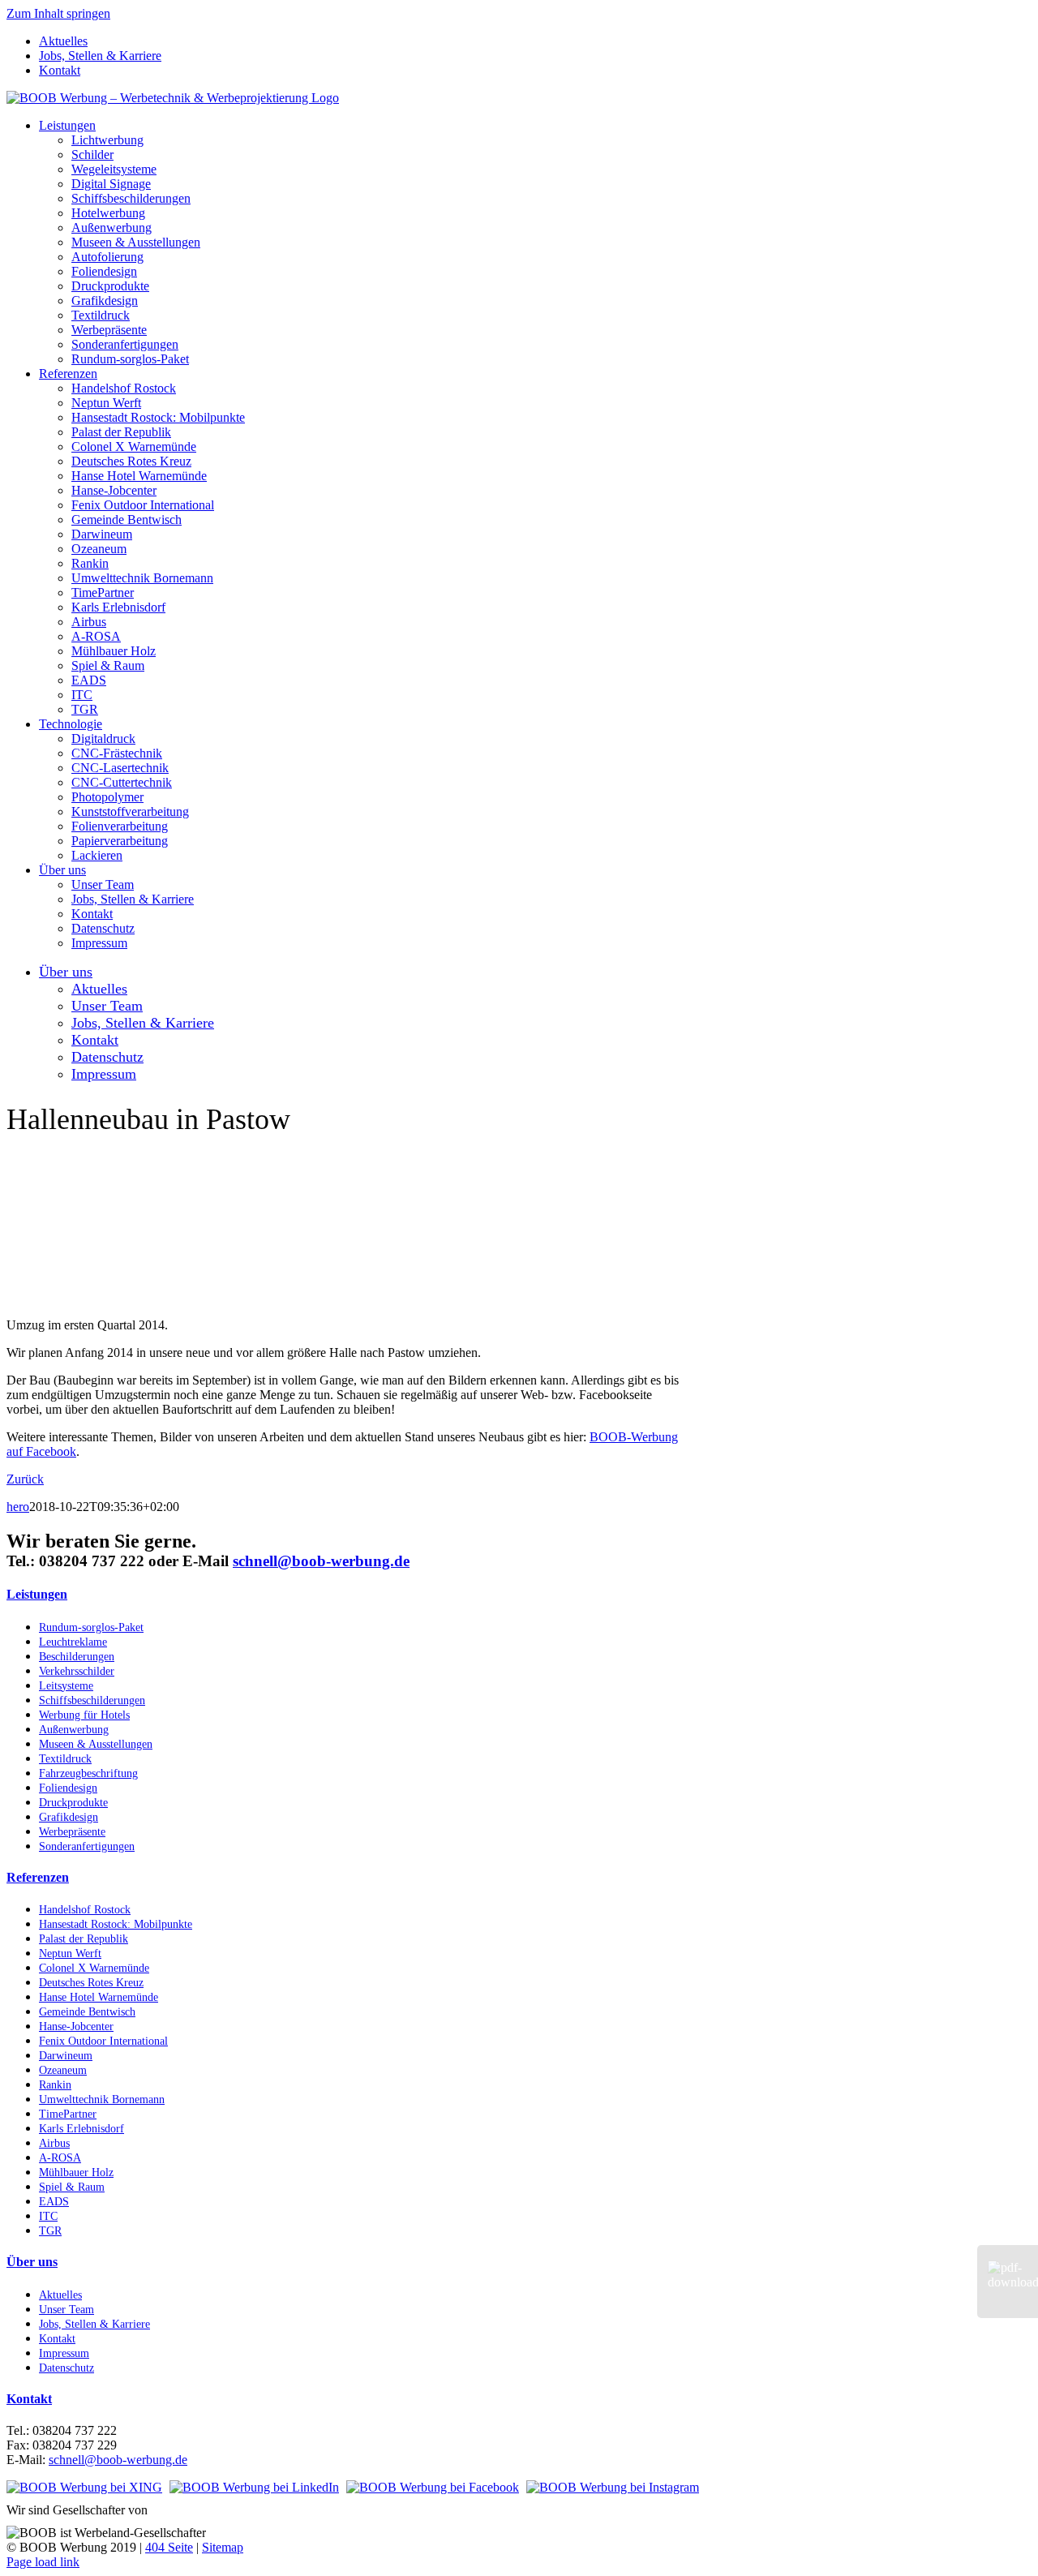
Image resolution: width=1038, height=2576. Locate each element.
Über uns (32, 2262)
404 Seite (169, 2547)
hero (18, 1507)
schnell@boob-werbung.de (321, 1561)
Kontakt (29, 2399)
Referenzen (38, 1877)
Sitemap (223, 2547)
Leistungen (37, 1594)
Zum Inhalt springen (58, 13)
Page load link (43, 2562)
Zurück (25, 1479)
